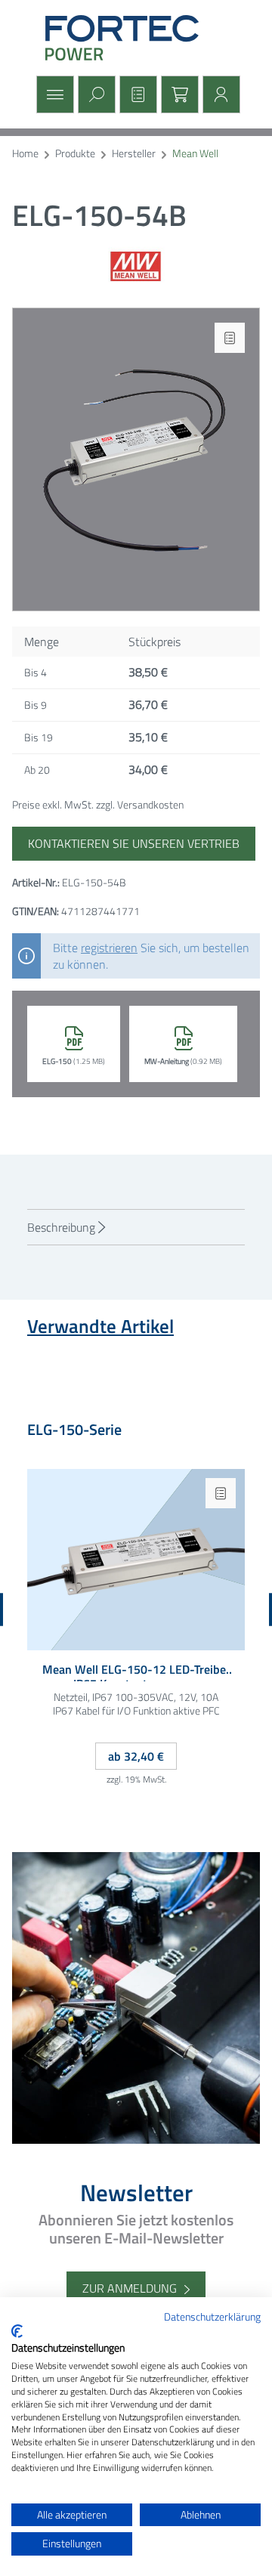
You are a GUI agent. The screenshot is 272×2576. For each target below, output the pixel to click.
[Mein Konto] (219, 94)
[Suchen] (95, 94)
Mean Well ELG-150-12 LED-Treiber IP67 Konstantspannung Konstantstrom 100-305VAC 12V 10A (136, 1672)
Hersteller (134, 154)
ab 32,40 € (136, 1756)
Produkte (75, 154)
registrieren (109, 948)
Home (25, 154)
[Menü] (53, 94)
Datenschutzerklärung (212, 2316)
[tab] (136, 1227)
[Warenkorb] (178, 94)
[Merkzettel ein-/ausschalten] (230, 338)
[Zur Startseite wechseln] (136, 38)
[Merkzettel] (136, 94)
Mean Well (195, 154)
